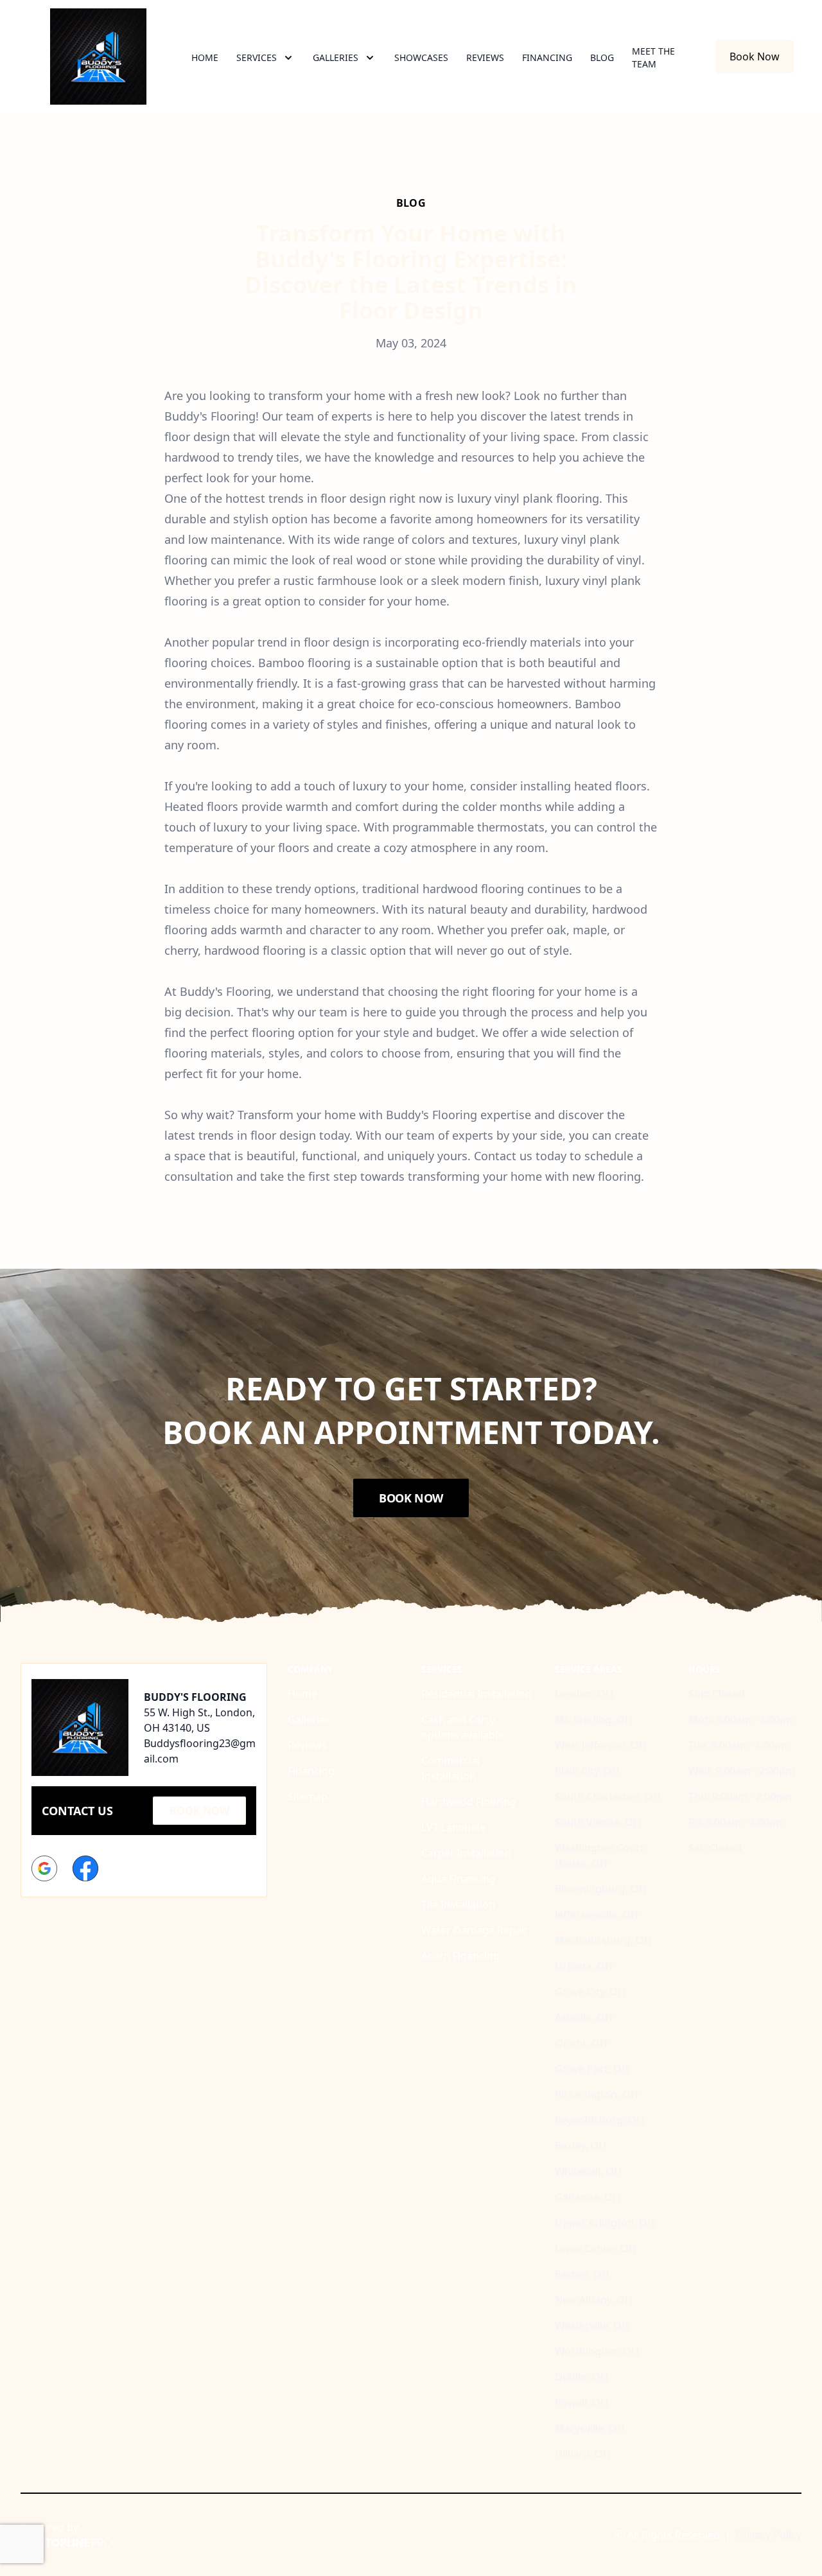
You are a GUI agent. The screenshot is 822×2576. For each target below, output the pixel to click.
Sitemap (308, 1797)
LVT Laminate (454, 1827)
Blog (602, 57)
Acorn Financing (460, 1956)
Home (205, 57)
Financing (547, 57)
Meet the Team (653, 57)
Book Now (755, 57)
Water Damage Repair (475, 1930)
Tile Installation (458, 1904)
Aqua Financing (459, 1879)
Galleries (309, 1719)
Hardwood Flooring (469, 1802)
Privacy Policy (769, 2535)
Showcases (421, 57)
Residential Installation (477, 1694)
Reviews (485, 57)
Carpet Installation (466, 1853)
